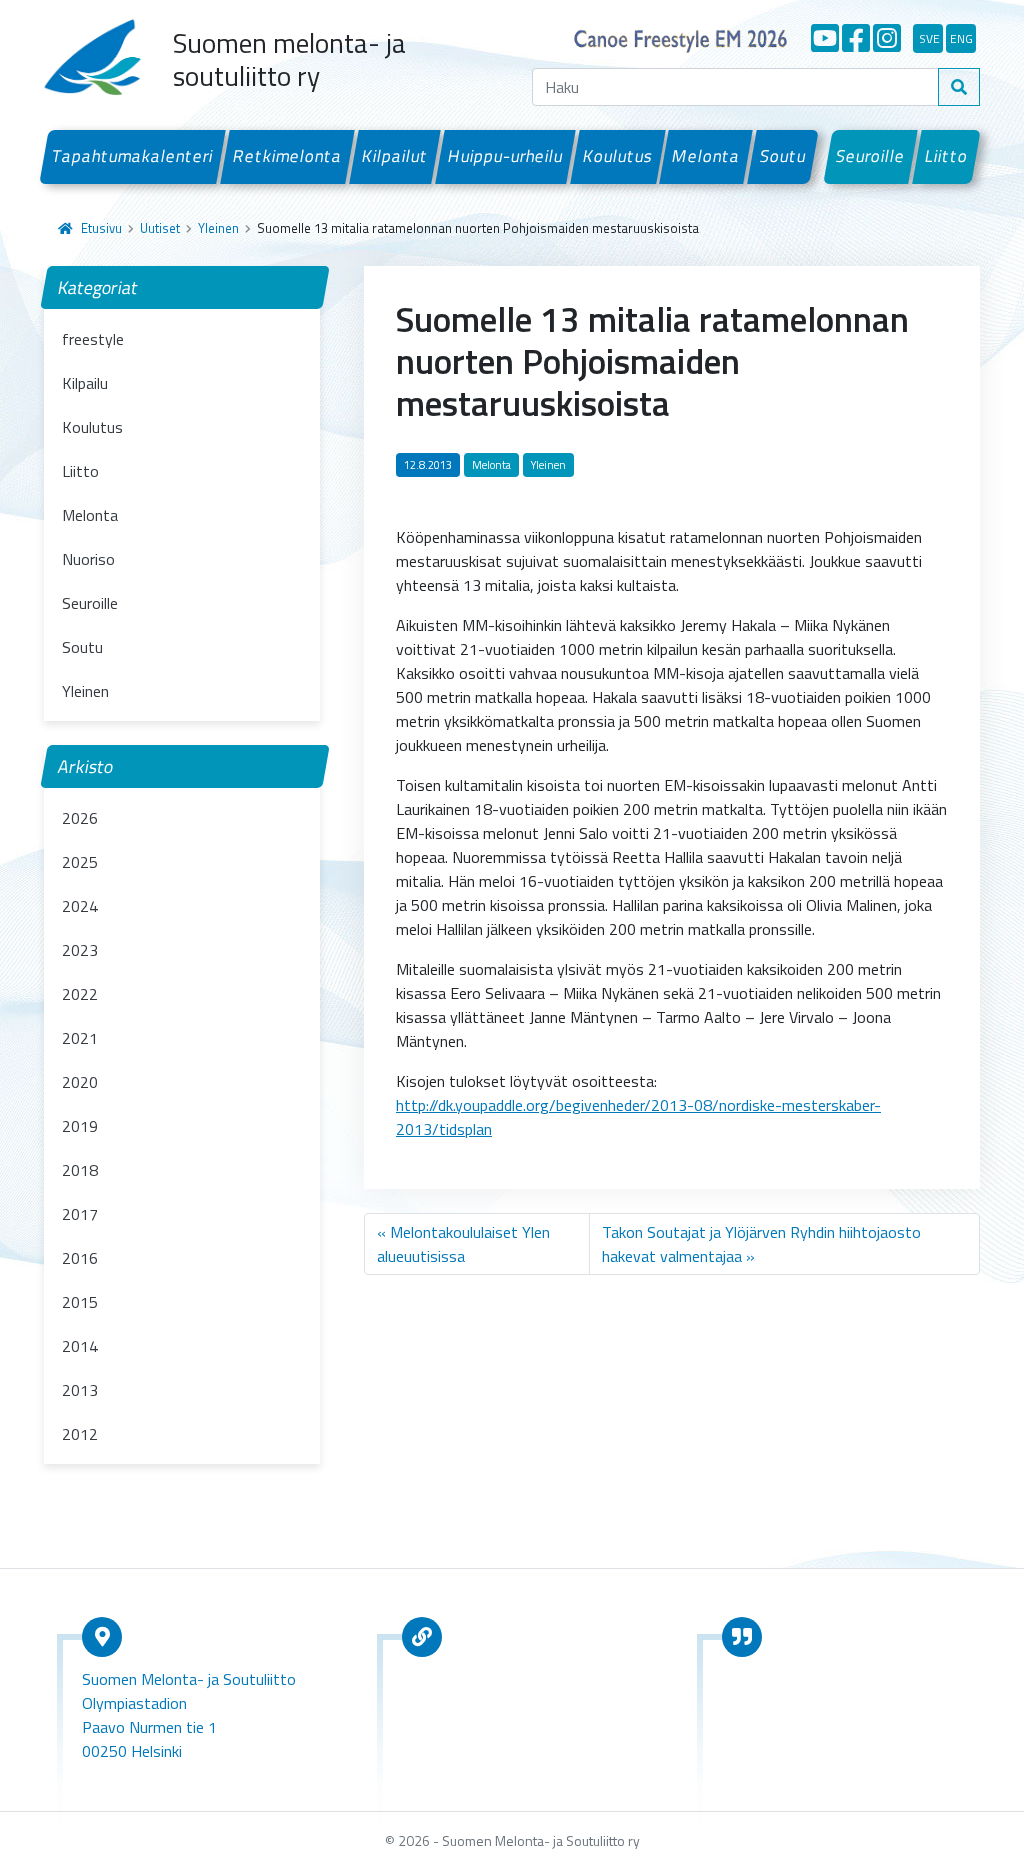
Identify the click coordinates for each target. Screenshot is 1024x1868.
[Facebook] (856, 38)
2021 (80, 1038)
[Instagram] (887, 38)
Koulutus (617, 156)
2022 (80, 994)
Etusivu (101, 228)
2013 (80, 1390)
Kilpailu (85, 383)
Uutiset (160, 228)
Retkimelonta (288, 156)
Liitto (947, 156)
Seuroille (871, 156)
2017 (80, 1214)
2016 (80, 1258)
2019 (80, 1126)
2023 (80, 950)
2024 (80, 906)
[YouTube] (825, 38)
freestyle (93, 339)
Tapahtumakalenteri (133, 156)
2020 (80, 1082)
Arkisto (86, 766)
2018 (80, 1170)
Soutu (783, 156)
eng (961, 38)
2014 (80, 1346)
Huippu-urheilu (505, 156)
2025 (80, 862)
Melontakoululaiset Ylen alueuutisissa (463, 1244)
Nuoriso (88, 559)
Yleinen (218, 228)
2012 (80, 1434)
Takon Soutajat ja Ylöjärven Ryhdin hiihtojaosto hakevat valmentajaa (761, 1244)
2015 (80, 1302)
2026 (80, 818)
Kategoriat (98, 287)
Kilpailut (395, 156)
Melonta (706, 156)
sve (929, 38)
